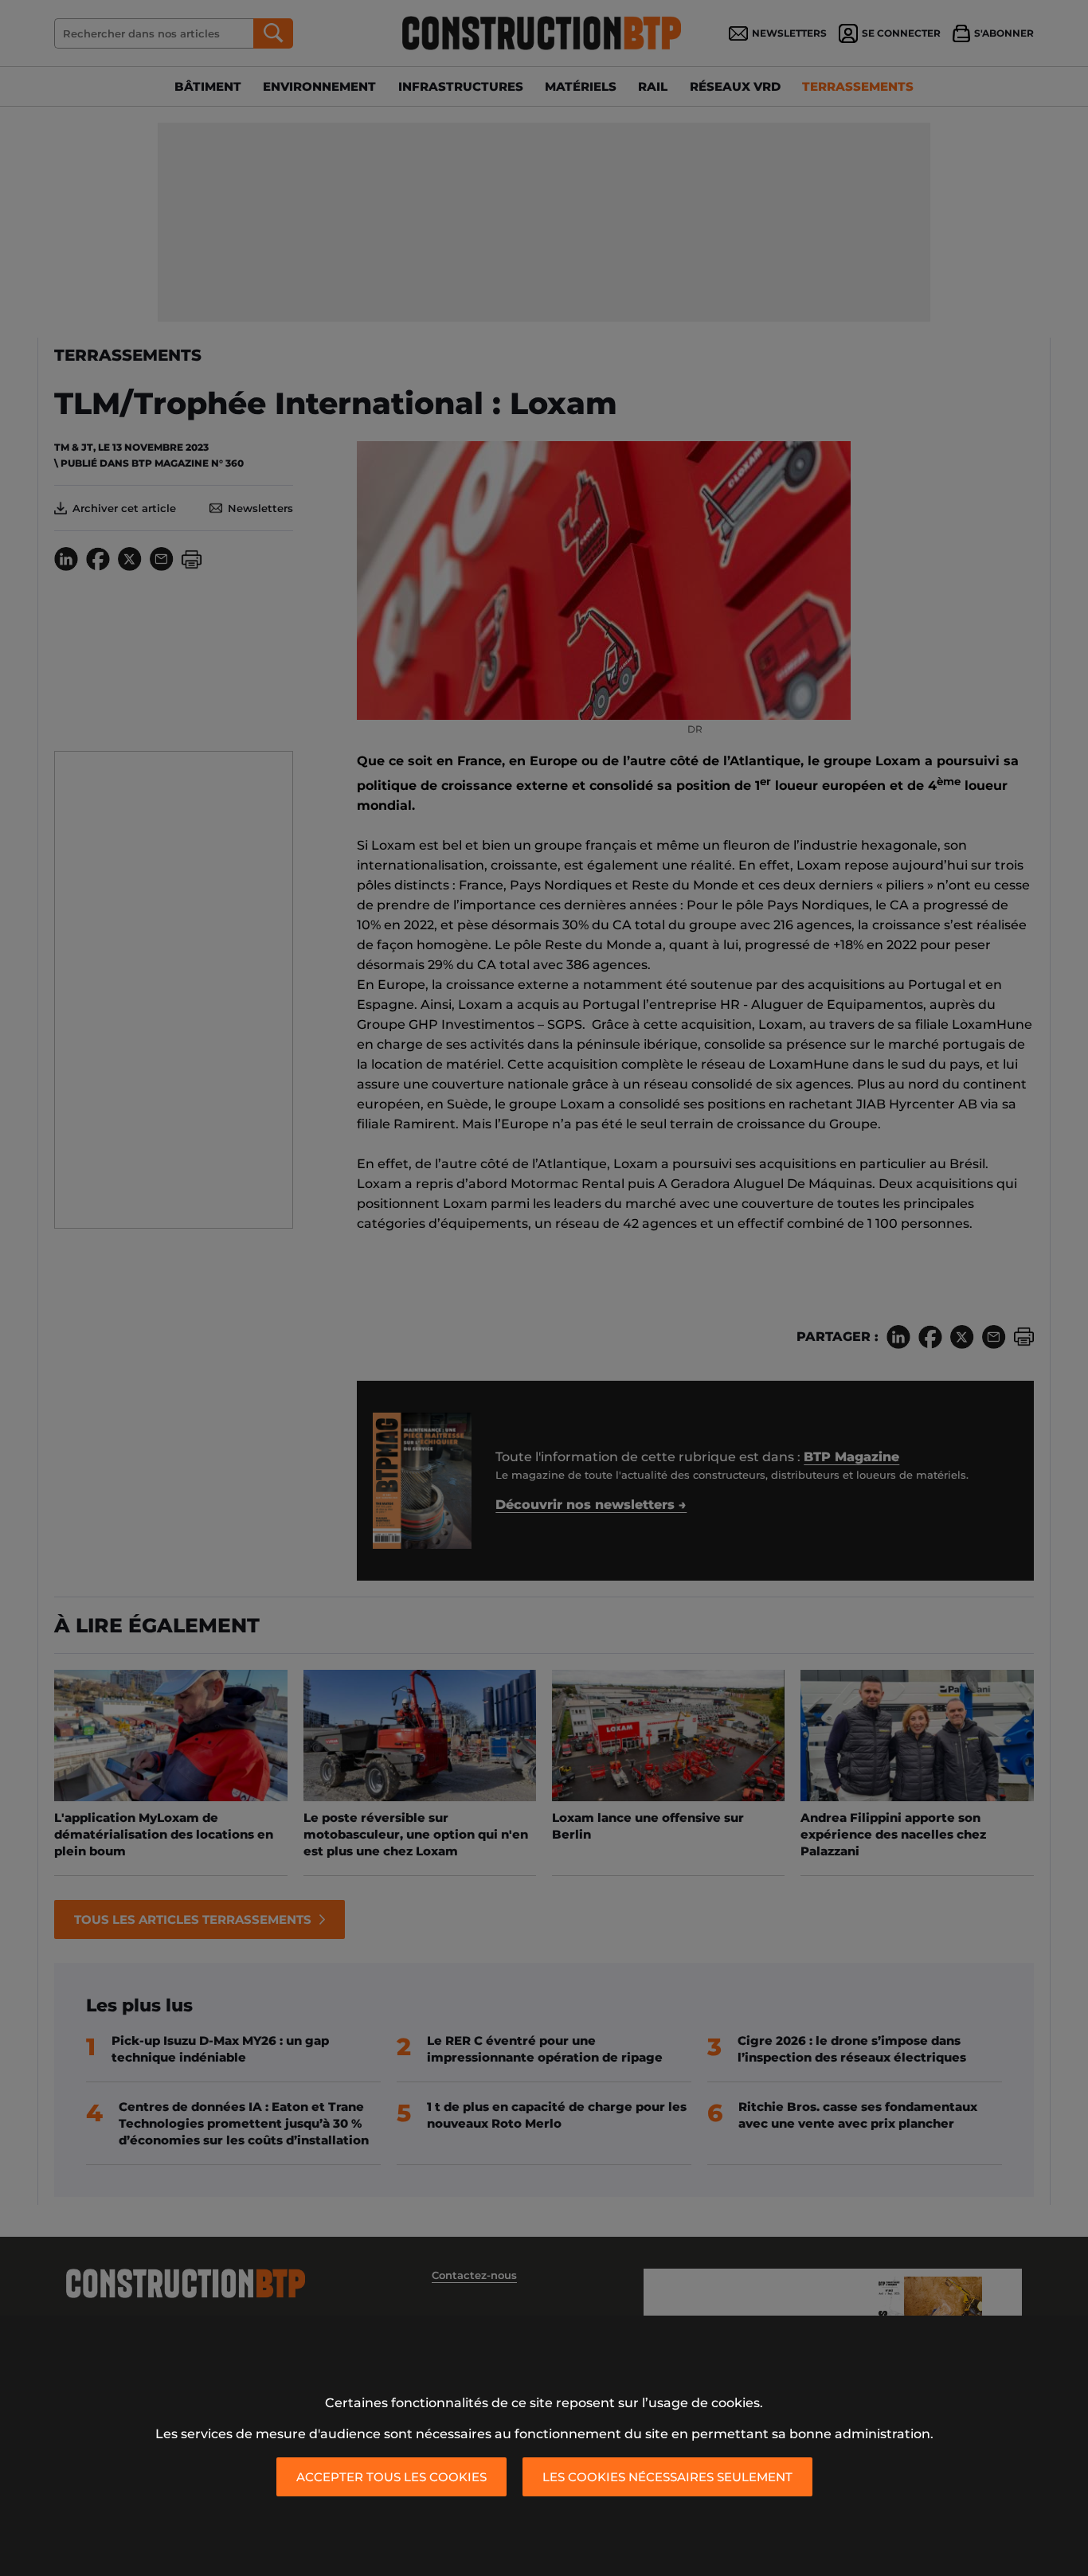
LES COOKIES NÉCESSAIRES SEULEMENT (667, 2477)
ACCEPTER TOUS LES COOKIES (391, 2477)
